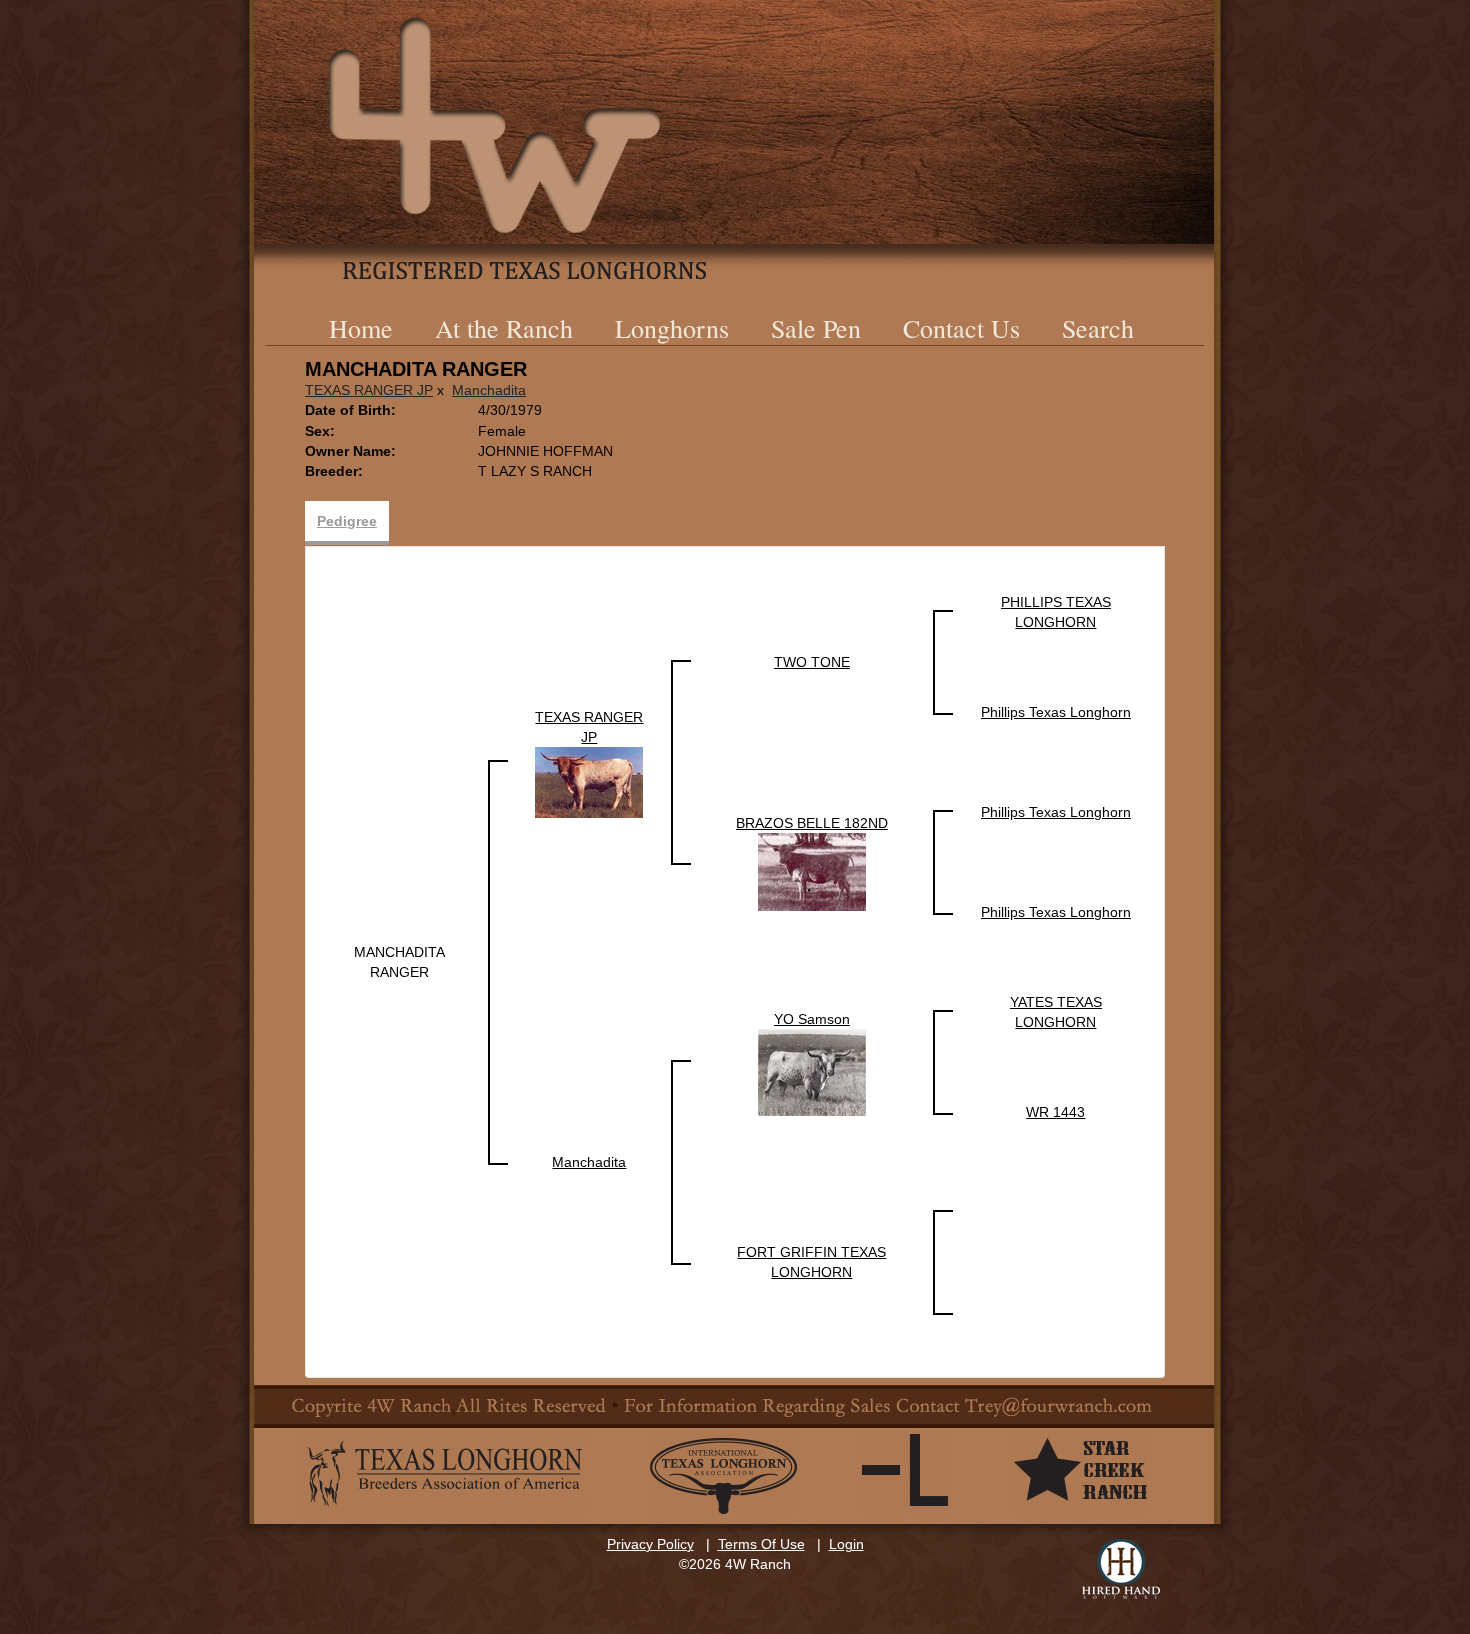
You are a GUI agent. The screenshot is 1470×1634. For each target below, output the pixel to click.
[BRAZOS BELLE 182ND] (812, 871)
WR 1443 (1055, 1112)
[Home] (735, 140)
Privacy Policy (650, 1544)
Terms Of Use (761, 1544)
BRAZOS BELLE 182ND (812, 823)
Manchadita (489, 390)
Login (846, 1544)
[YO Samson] (812, 1071)
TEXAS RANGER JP (369, 390)
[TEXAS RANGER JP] (589, 781)
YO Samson (812, 1019)
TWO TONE (812, 662)
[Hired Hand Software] (1121, 1569)
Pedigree (347, 521)
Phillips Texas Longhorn (1056, 712)
